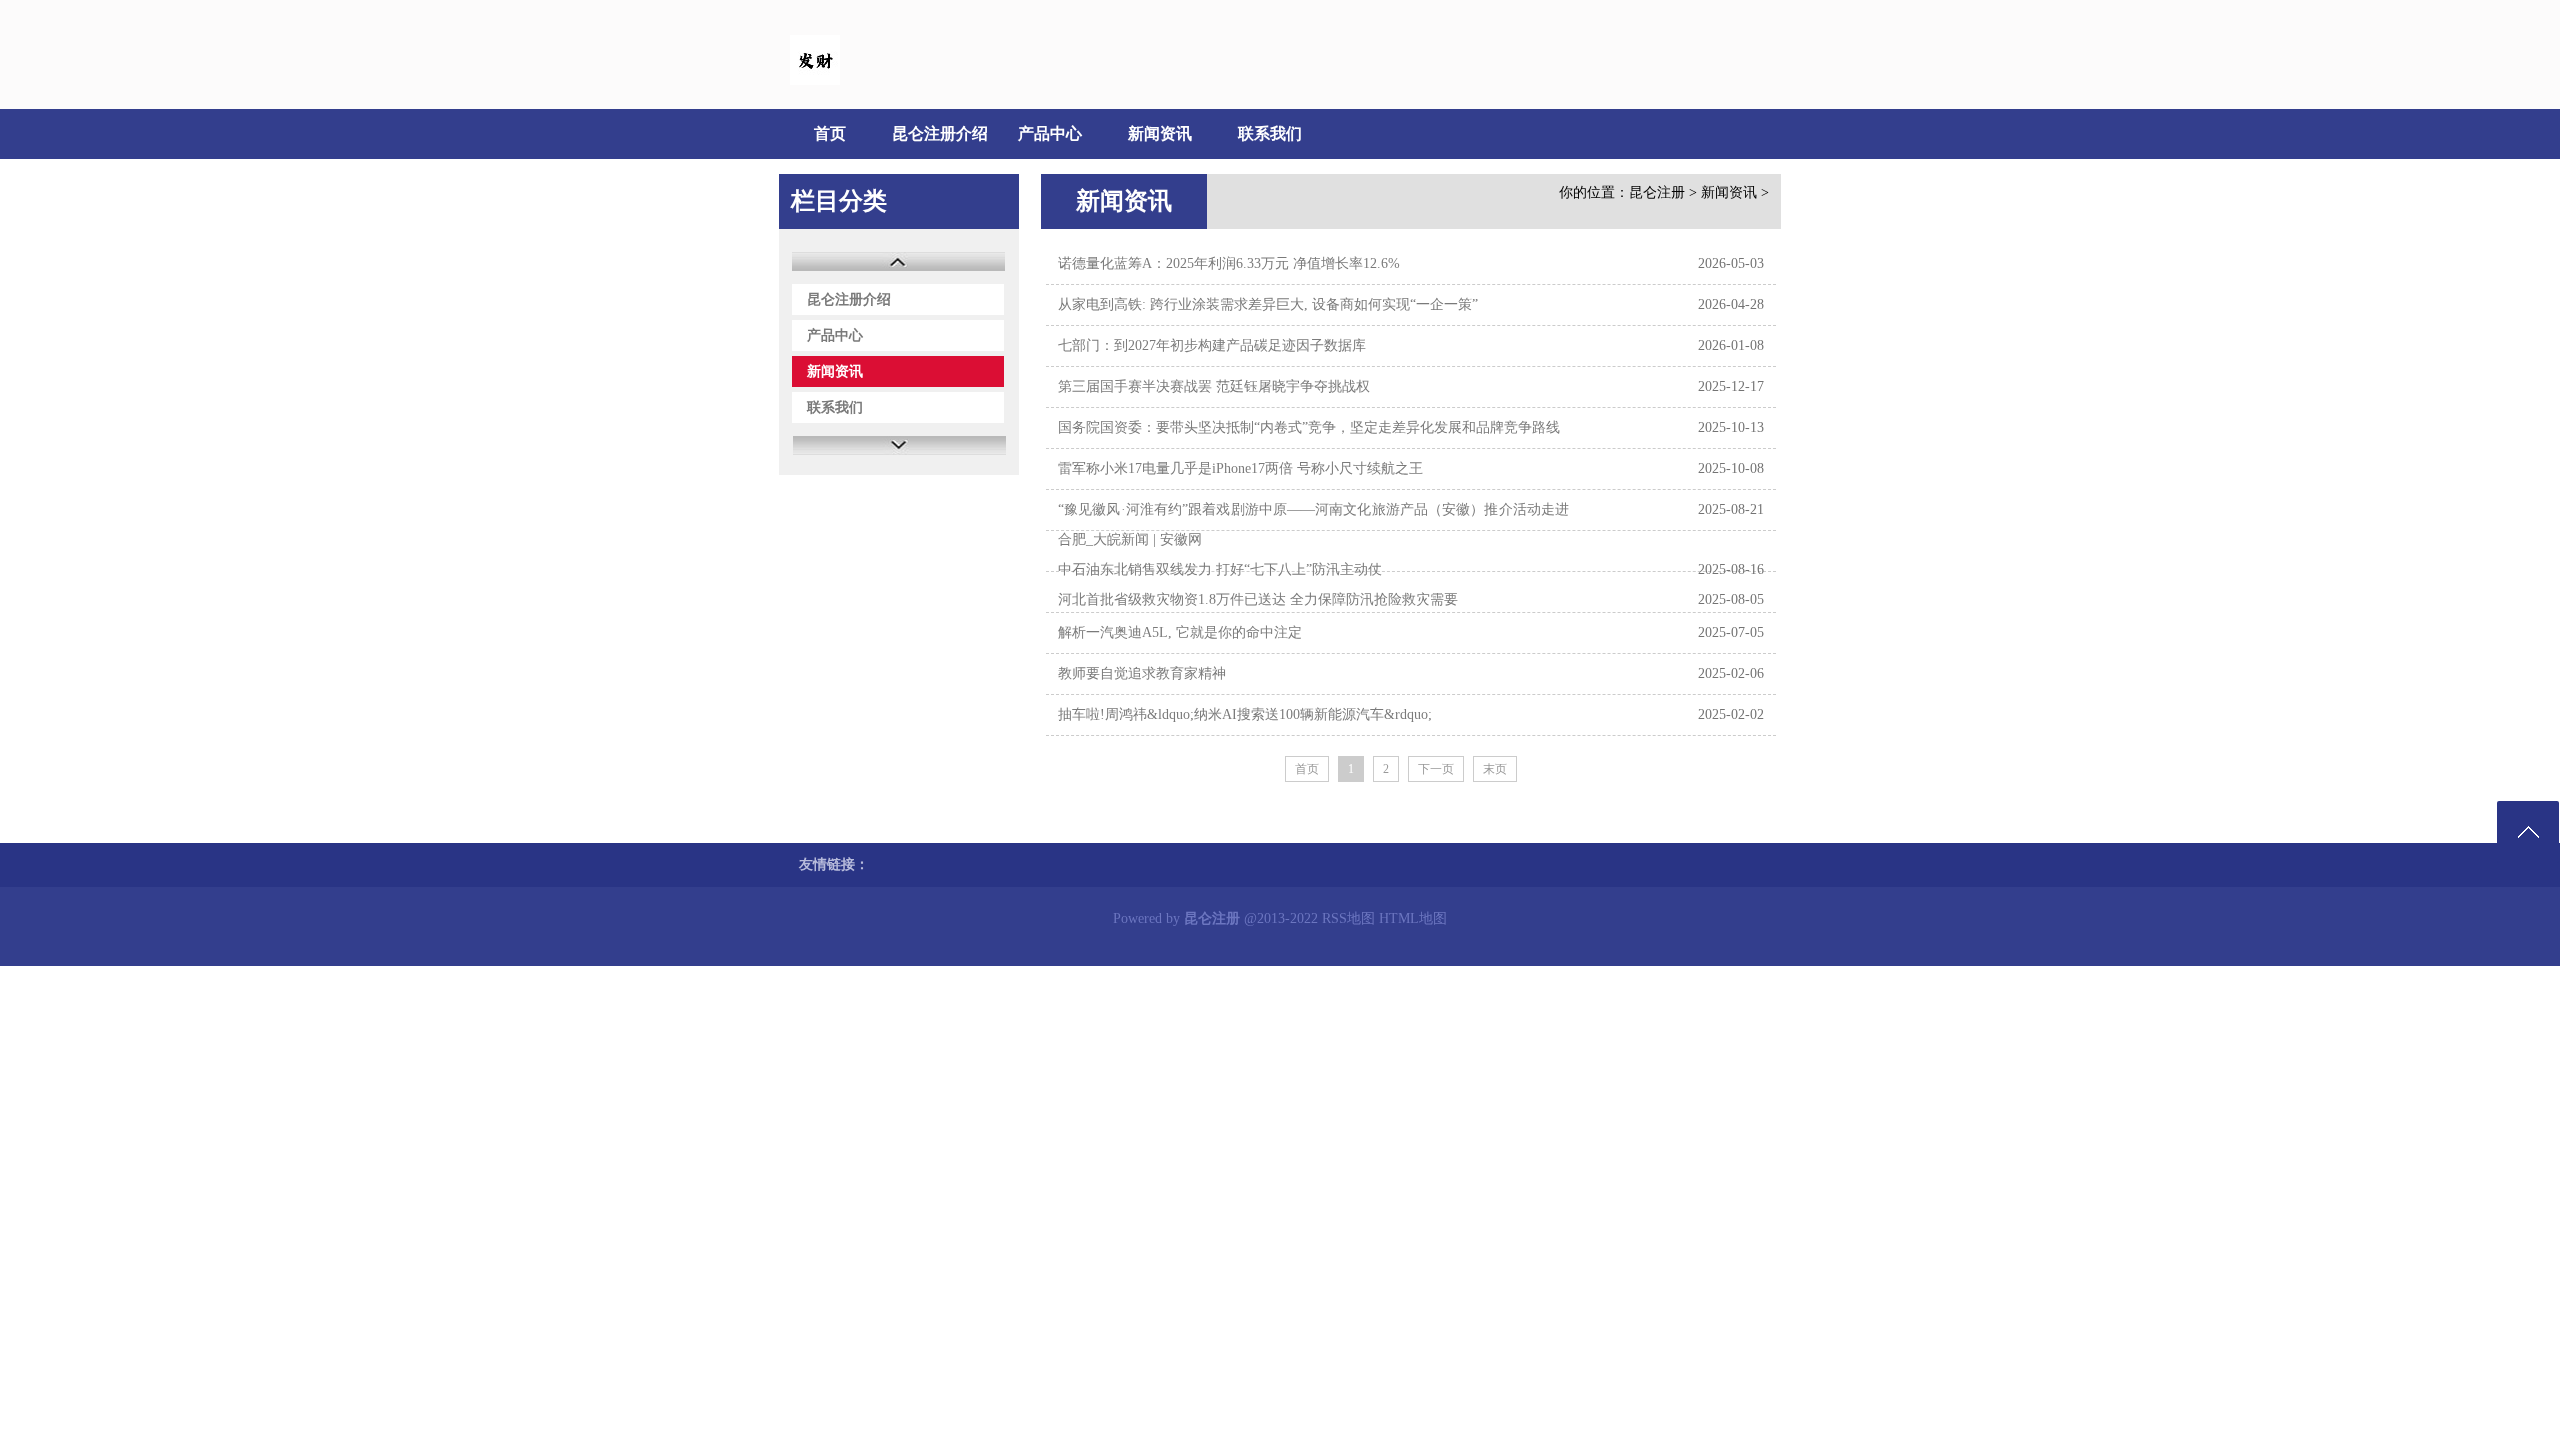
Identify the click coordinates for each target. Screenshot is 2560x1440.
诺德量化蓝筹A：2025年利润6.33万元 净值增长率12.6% (1229, 263)
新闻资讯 (1160, 133)
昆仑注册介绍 (940, 133)
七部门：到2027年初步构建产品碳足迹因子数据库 (1212, 345)
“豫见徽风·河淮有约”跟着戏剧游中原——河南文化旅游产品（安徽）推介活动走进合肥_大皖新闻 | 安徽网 (1313, 524)
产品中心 (1050, 133)
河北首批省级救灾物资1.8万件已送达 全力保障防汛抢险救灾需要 (1258, 599)
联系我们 (1270, 133)
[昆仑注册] (815, 80)
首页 (830, 133)
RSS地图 (1348, 918)
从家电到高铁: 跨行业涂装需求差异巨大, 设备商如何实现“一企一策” (1268, 304)
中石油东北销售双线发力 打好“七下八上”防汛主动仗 (1220, 569)
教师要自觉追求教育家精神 (1142, 673)
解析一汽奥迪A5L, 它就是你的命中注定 (1180, 632)
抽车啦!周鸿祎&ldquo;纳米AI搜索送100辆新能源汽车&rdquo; (1245, 714)
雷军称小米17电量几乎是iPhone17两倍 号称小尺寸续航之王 (1240, 468)
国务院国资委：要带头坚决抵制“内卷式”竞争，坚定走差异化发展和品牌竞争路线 (1309, 427)
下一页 (1436, 769)
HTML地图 (1413, 918)
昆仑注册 (1657, 192)
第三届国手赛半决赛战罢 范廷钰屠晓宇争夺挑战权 (1214, 386)
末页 (1495, 769)
